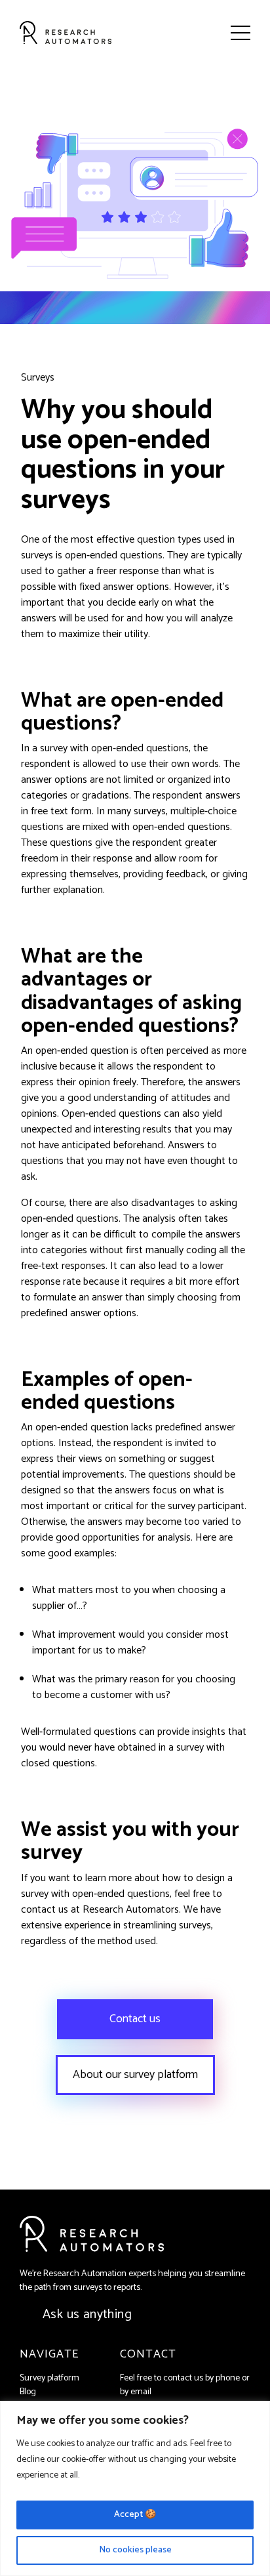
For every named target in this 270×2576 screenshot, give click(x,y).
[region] (135, 2488)
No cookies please (135, 2550)
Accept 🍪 (135, 2515)
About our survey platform (135, 2075)
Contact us (135, 2019)
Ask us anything (87, 2315)
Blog (28, 2392)
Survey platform (49, 2378)
